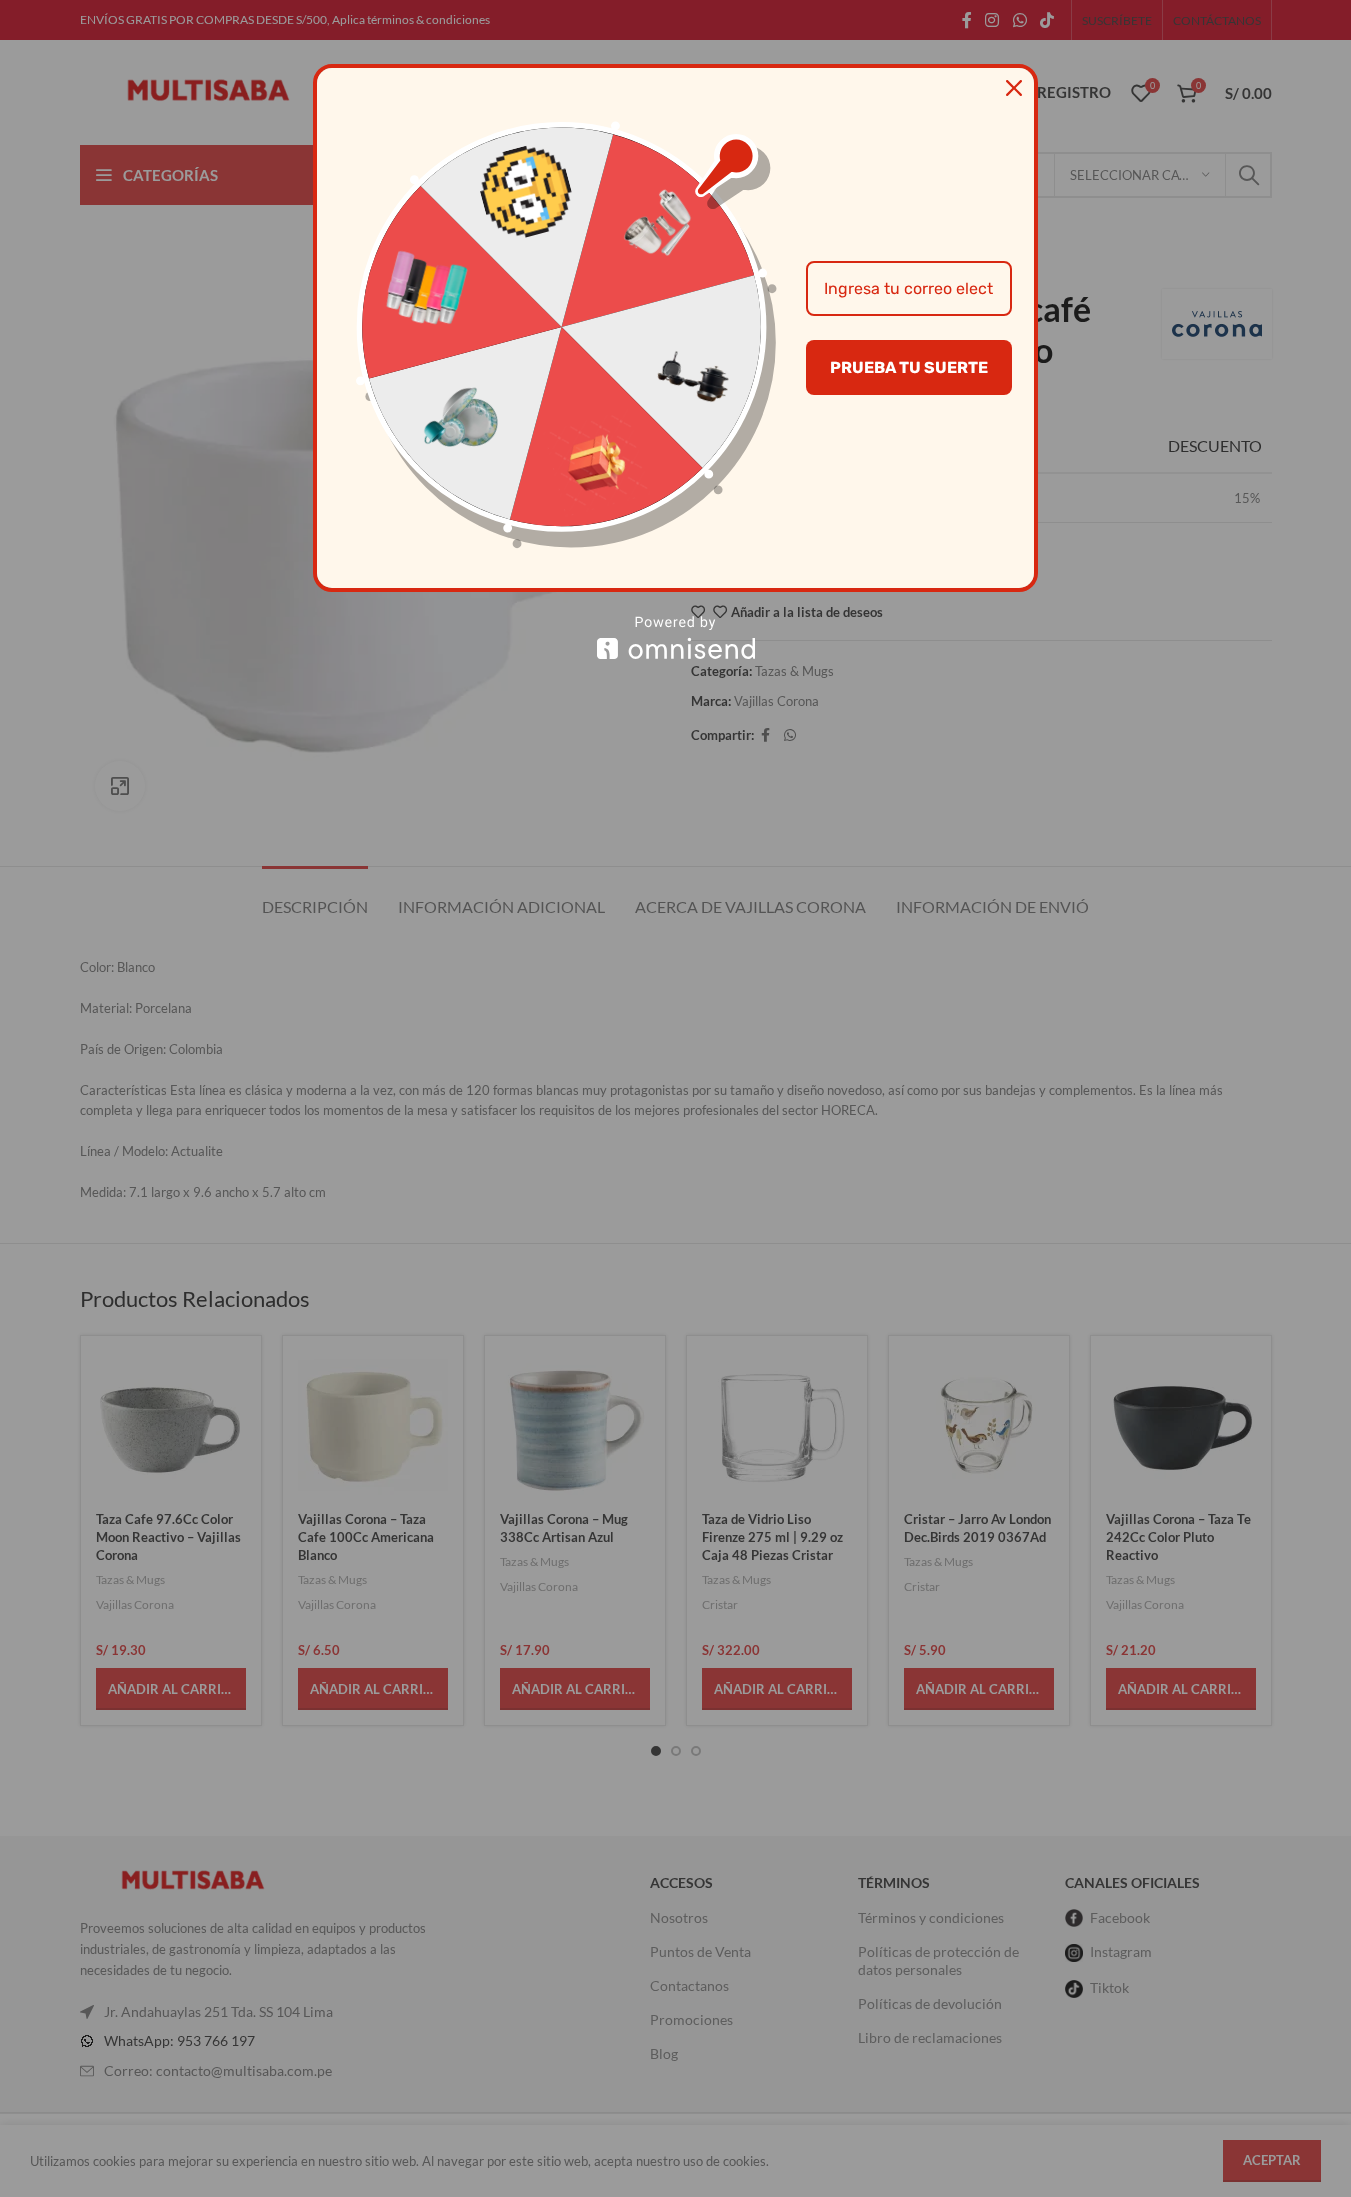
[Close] (1014, 88)
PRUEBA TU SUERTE (909, 367)
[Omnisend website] (675, 637)
